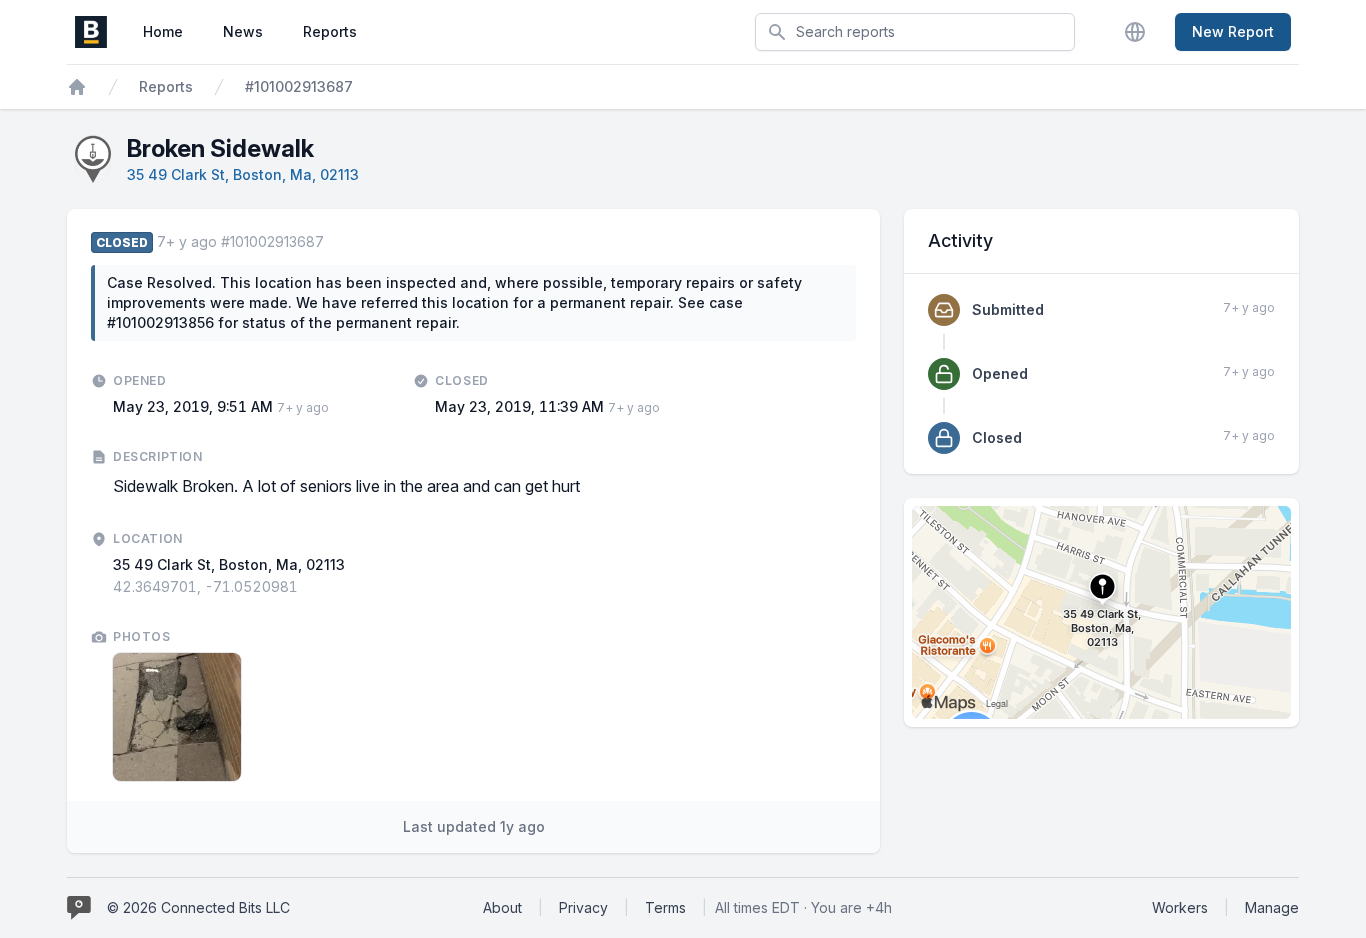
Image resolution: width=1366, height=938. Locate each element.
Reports (330, 31)
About (502, 907)
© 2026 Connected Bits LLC (198, 907)
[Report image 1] (177, 717)
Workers (1180, 907)
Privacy (583, 907)
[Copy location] (308, 587)
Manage (1272, 907)
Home (163, 31)
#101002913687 (299, 86)
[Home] (77, 87)
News (243, 31)
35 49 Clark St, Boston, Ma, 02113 (243, 174)
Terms (665, 907)
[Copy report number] (334, 242)
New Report (1233, 31)
